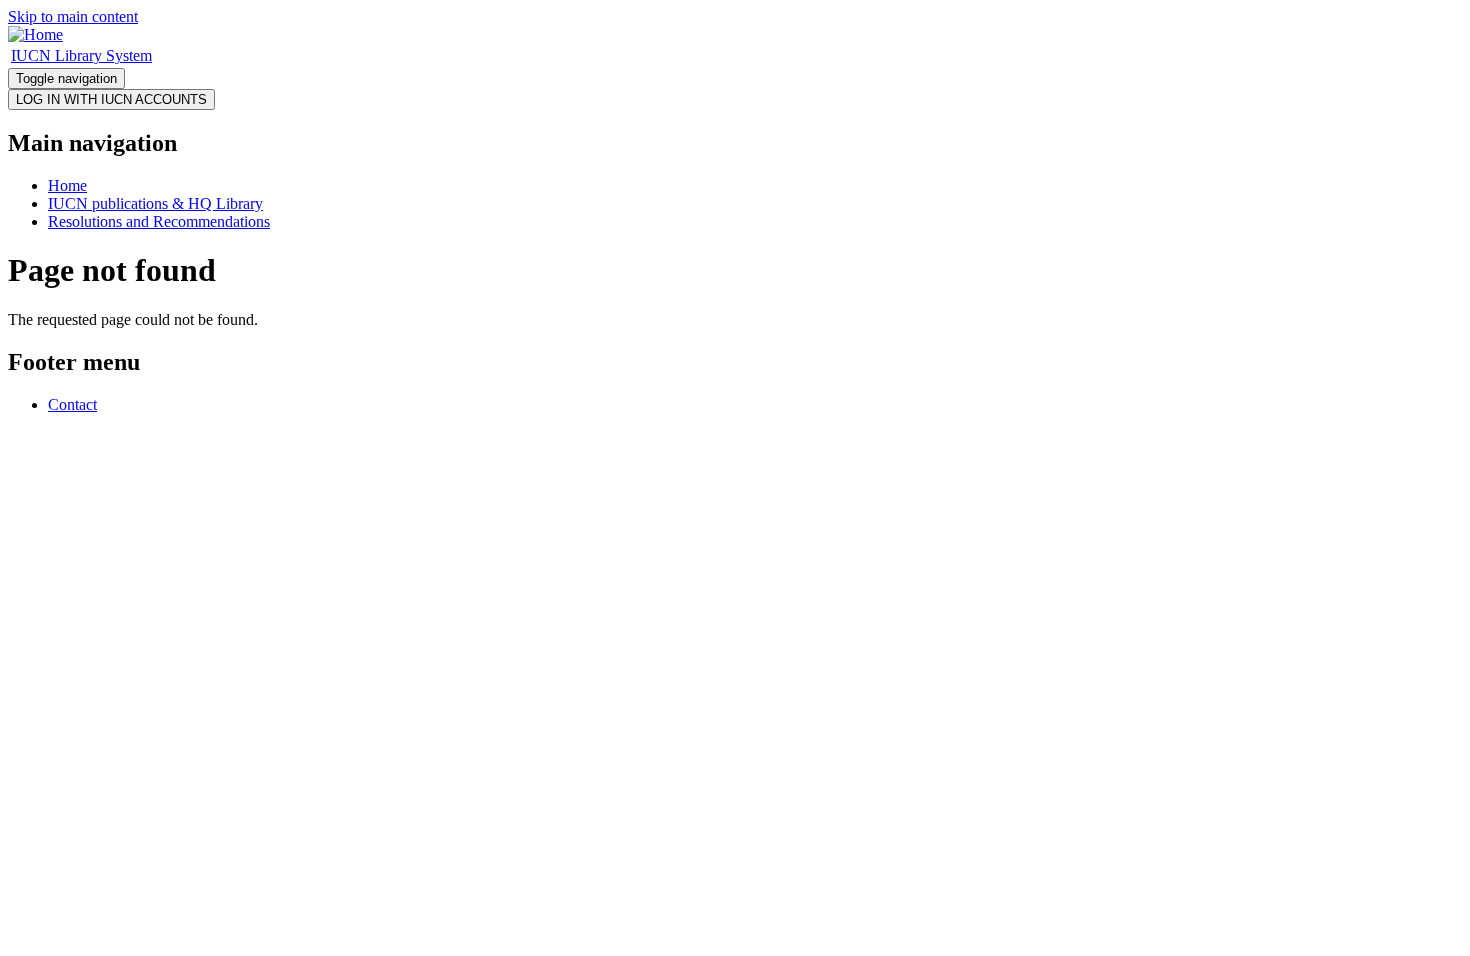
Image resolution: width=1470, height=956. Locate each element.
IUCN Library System (81, 55)
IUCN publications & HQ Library (155, 203)
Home (67, 185)
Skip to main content (73, 16)
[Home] (35, 34)
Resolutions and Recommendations (159, 221)
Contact (72, 404)
